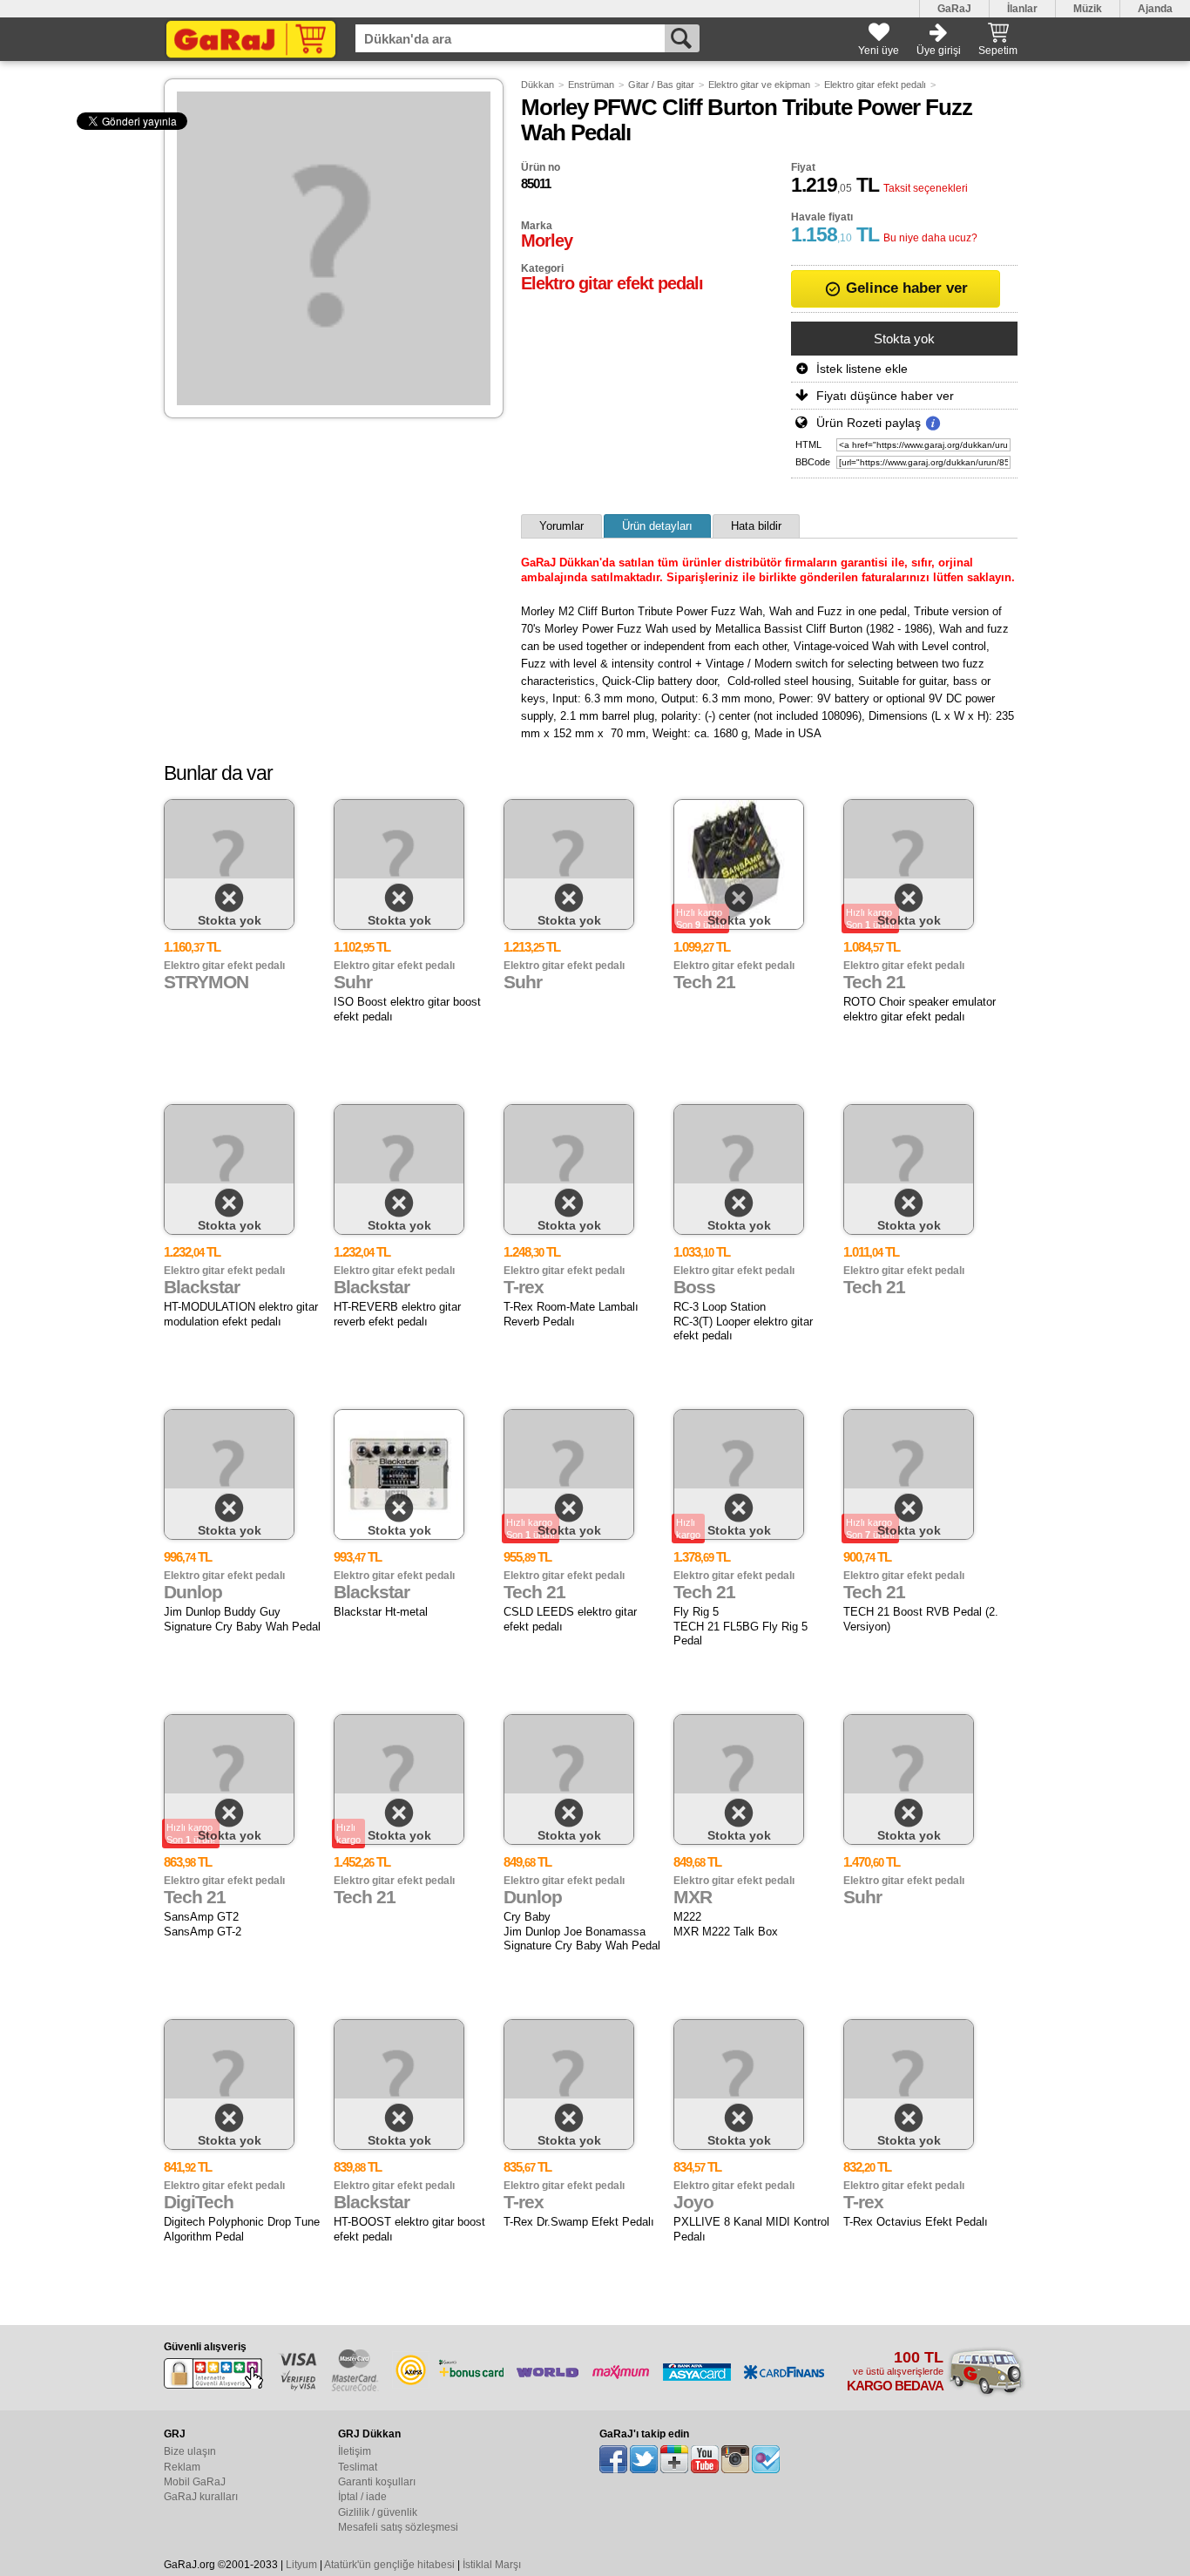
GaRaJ (954, 9)
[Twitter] (644, 2459)
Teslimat (358, 2467)
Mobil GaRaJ (195, 2482)
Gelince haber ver (905, 288)
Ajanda (1155, 9)
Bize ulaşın (190, 2451)
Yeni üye (879, 51)
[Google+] (674, 2459)
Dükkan (538, 85)
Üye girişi (939, 51)
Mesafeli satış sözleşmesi (398, 2527)
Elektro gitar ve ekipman (759, 85)
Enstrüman (591, 85)
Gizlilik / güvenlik (378, 2512)
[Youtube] (705, 2459)
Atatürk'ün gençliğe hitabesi (389, 2565)
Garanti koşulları (377, 2482)
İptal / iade (362, 2497)
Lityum (301, 2565)
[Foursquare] (766, 2459)
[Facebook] (613, 2459)
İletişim (355, 2451)
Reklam (182, 2467)
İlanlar (1022, 9)
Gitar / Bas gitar (661, 85)
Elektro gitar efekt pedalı (875, 85)
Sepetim (998, 51)
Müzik (1088, 9)
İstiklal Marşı (492, 2565)
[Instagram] (735, 2459)
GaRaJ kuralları (201, 2497)
